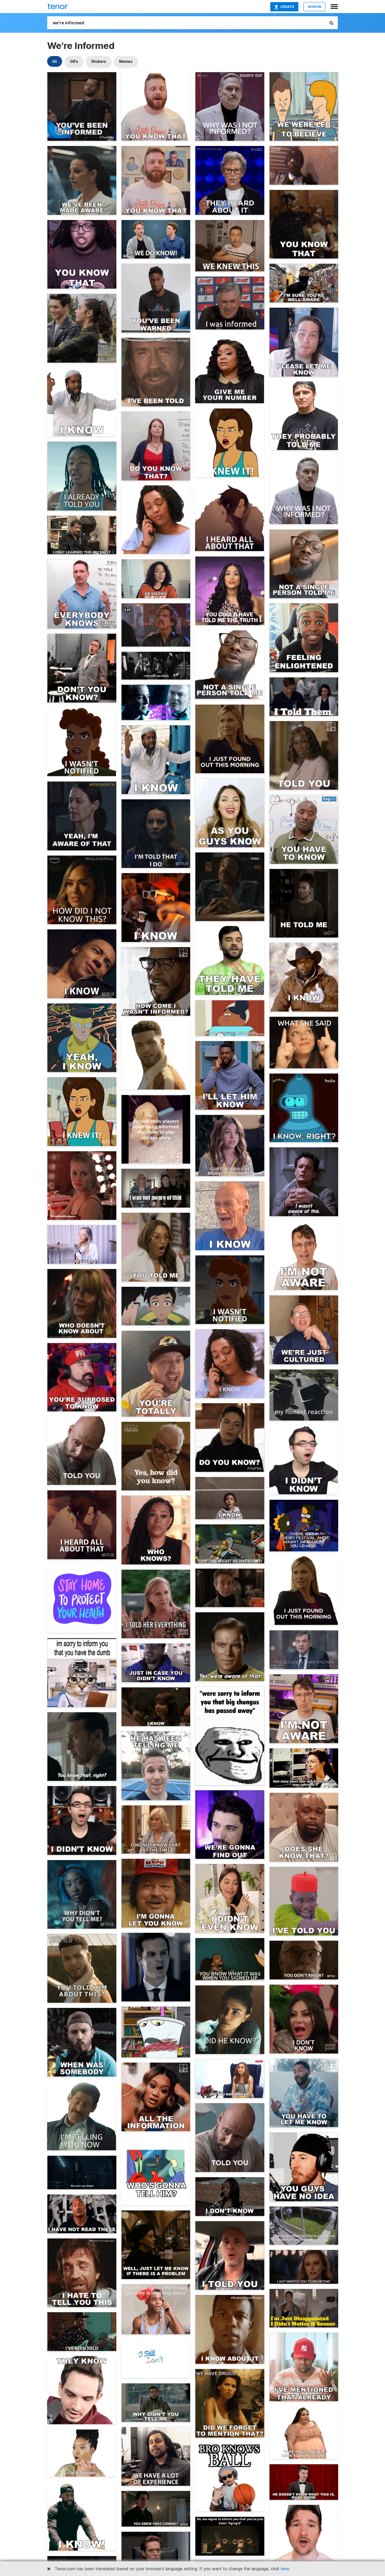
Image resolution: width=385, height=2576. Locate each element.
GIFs (74, 61)
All (55, 61)
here (285, 2569)
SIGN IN (314, 7)
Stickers (99, 61)
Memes (126, 61)
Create (287, 7)
